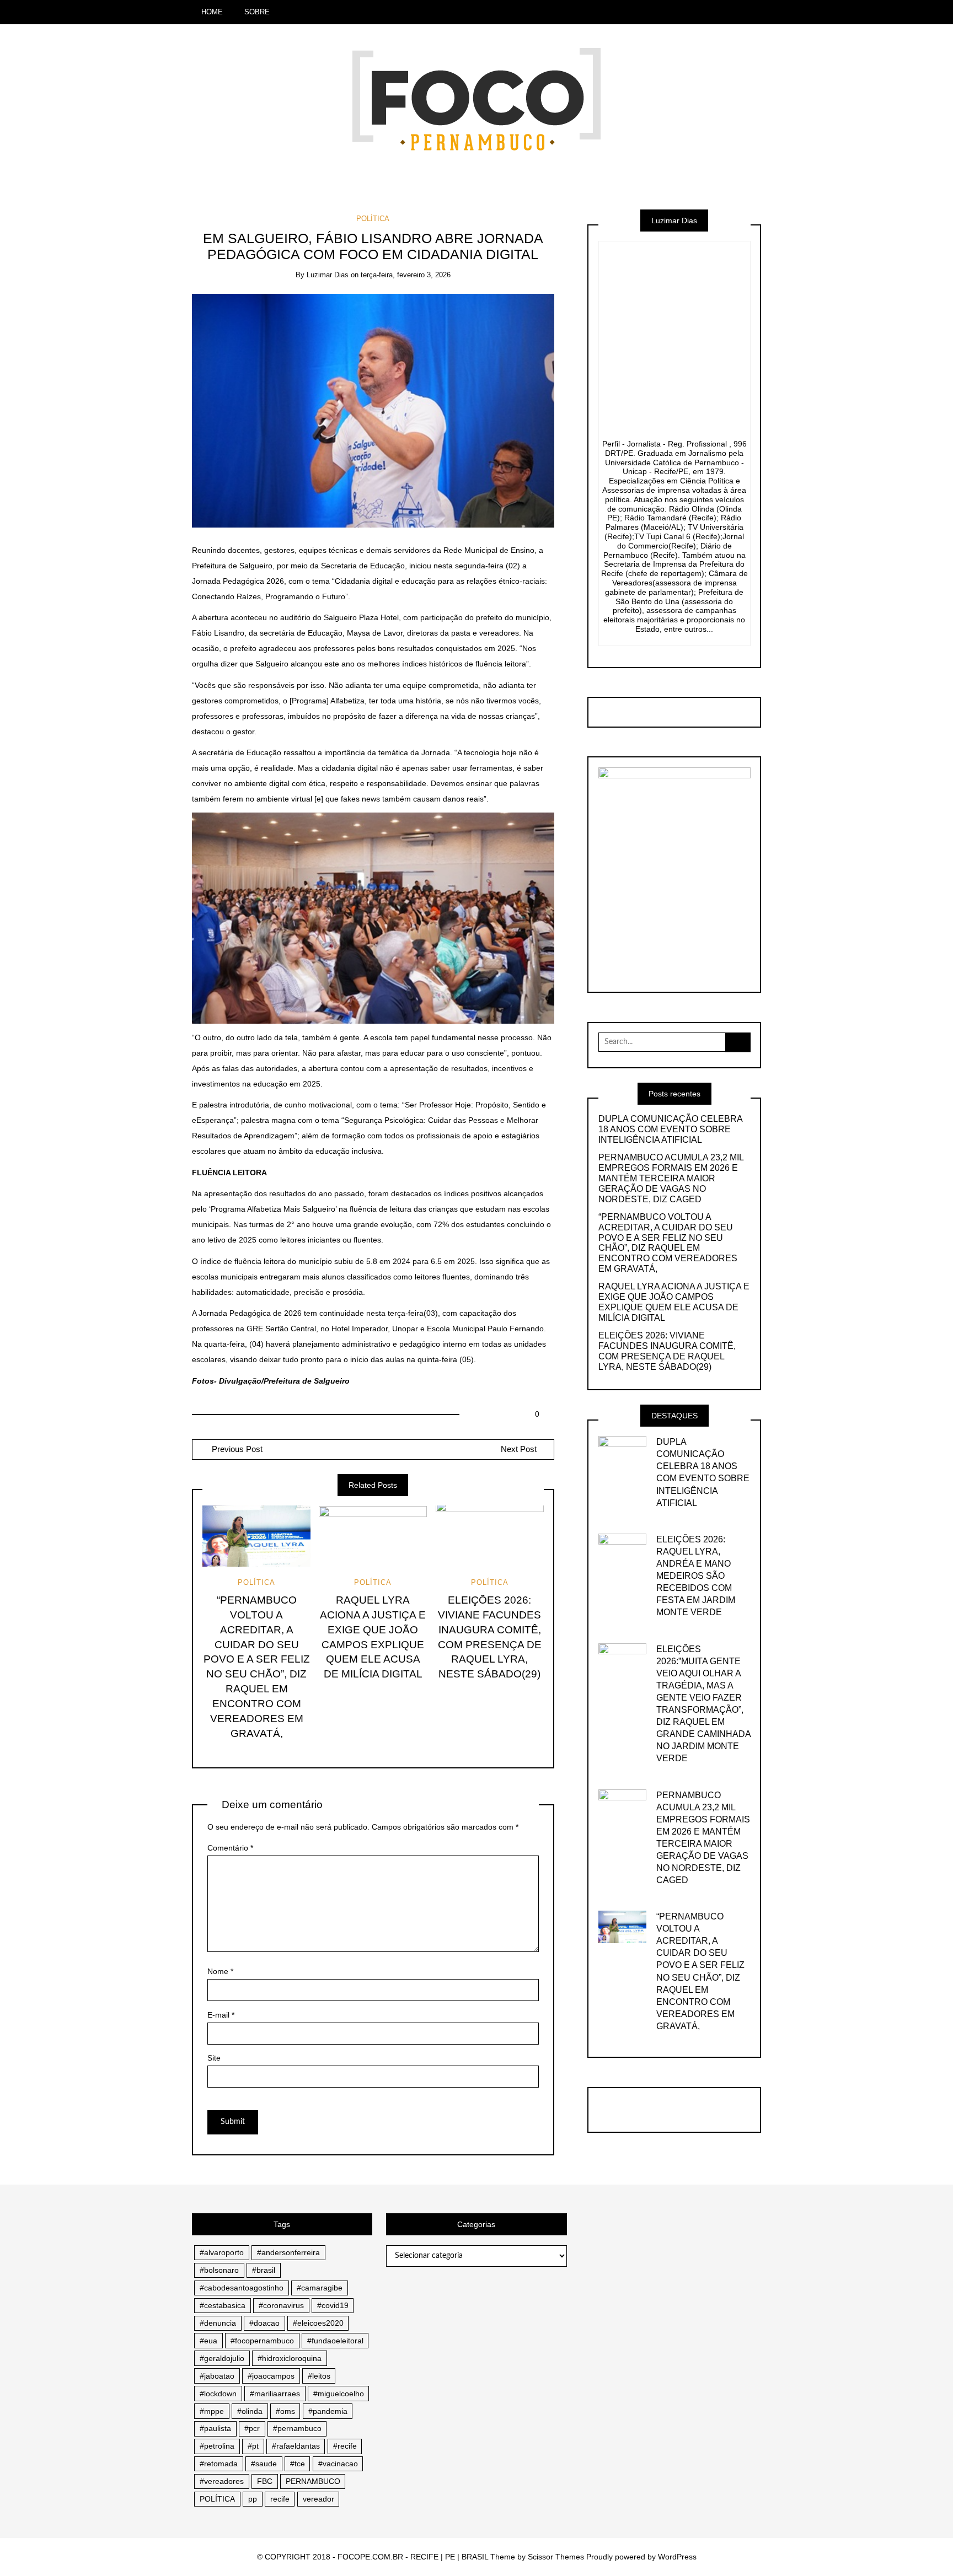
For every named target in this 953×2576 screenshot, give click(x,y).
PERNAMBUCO (313, 2481)
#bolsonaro (219, 2270)
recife (280, 2499)
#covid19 (333, 2305)
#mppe (212, 2411)
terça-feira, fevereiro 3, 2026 (406, 275)
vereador (318, 2499)
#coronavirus (281, 2305)
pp (253, 2499)
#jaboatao (217, 2376)
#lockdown (218, 2394)
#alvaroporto (222, 2252)
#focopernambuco (262, 2341)
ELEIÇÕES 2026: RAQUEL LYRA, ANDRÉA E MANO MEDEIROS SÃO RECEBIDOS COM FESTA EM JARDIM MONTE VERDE (696, 1576)
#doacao (264, 2323)
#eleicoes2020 (318, 2323)
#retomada (219, 2464)
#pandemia (328, 2411)
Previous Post (236, 1449)
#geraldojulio (222, 2358)
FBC (265, 2481)
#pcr (252, 2428)
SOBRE (257, 12)
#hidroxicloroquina (290, 2358)
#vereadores (222, 2481)
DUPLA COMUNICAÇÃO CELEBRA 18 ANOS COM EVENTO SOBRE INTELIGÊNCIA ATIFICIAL (670, 1129)
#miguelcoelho (339, 2394)
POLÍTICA (373, 219)
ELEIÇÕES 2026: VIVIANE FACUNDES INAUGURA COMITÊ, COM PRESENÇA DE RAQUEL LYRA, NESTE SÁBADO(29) (667, 1351)
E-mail (221, 2015)
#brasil (264, 2270)
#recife (345, 2446)
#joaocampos (271, 2376)
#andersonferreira (288, 2252)
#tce (298, 2464)
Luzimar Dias (328, 275)
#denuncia (218, 2323)
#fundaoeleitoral (335, 2341)
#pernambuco (297, 2428)
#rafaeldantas (296, 2446)
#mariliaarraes (275, 2394)
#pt (253, 2446)
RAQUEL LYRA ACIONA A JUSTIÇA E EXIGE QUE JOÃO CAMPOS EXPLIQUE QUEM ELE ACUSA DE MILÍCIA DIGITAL (674, 1302)
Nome (220, 1971)
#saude (264, 2464)
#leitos (319, 2376)
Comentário (230, 1848)
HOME (212, 12)
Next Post (519, 1449)
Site (214, 2058)
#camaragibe (320, 2288)
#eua (208, 2341)
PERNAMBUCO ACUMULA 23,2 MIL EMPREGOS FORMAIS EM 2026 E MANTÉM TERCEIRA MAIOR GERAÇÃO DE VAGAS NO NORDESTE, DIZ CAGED (671, 1178)
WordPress (677, 2557)
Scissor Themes (556, 2557)
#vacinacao (338, 2464)
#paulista (215, 2428)
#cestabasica (223, 2305)
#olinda (250, 2411)
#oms (285, 2411)
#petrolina (217, 2446)
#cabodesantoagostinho (242, 2288)
